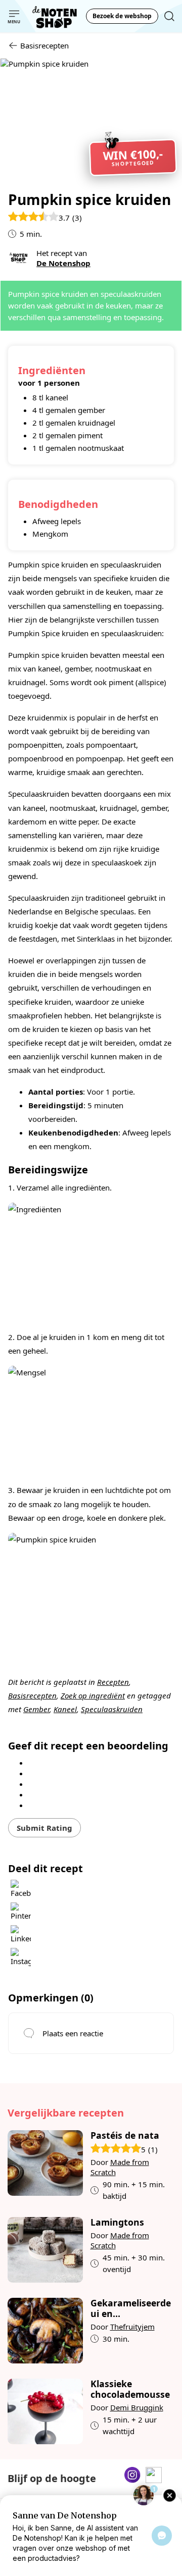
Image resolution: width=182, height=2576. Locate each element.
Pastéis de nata (125, 2135)
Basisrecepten (32, 1695)
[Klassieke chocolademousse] (45, 2411)
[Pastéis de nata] (45, 2166)
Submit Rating (44, 1828)
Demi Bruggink (137, 2407)
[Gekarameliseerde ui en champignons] (45, 2331)
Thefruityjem (132, 2327)
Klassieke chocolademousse (130, 2389)
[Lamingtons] (45, 2250)
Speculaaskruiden (112, 1709)
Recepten (113, 1682)
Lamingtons (117, 2222)
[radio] (98, 1762)
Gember (36, 1709)
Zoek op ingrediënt (93, 1695)
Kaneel (65, 1709)
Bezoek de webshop (122, 16)
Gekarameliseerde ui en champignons (131, 2308)
